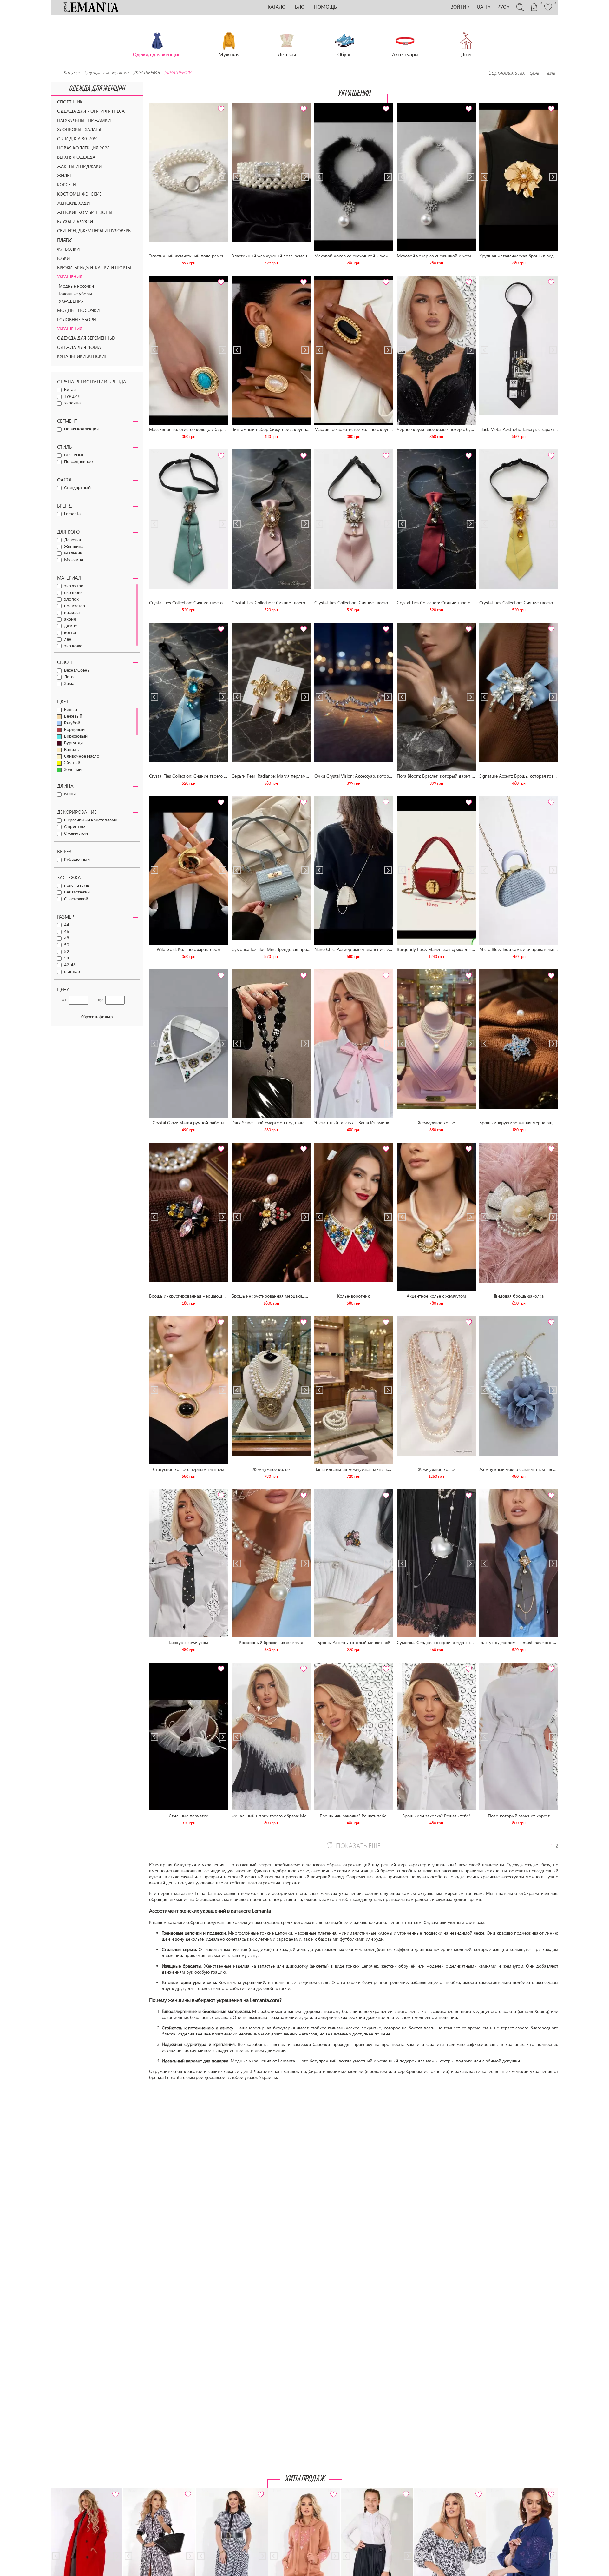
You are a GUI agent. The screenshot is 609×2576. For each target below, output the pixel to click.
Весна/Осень (77, 671)
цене (534, 73)
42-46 (70, 965)
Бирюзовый (76, 737)
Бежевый (73, 717)
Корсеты (67, 185)
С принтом (75, 827)
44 (67, 925)
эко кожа (73, 646)
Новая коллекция (81, 429)
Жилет (64, 175)
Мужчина (74, 560)
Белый (71, 710)
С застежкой (76, 899)
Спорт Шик (70, 102)
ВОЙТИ (460, 7)
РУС (504, 7)
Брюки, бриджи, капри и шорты (94, 267)
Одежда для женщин (107, 72)
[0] (548, 10)
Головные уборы (75, 293)
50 (67, 945)
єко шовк (73, 593)
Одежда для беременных (86, 338)
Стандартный (77, 488)
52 (67, 952)
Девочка (72, 540)
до (100, 1000)
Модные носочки (76, 286)
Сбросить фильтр (97, 1017)
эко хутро (74, 586)
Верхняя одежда (76, 157)
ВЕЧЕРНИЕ (74, 455)
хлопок (71, 599)
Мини (70, 794)
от (64, 1000)
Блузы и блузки (75, 221)
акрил (70, 619)
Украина (72, 403)
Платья (65, 240)
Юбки (63, 258)
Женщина (74, 547)
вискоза (72, 613)
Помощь (325, 7)
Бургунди (73, 743)
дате (551, 73)
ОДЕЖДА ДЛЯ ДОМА (79, 347)
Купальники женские (82, 356)
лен (68, 639)
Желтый (72, 763)
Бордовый (74, 730)
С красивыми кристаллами (91, 820)
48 (67, 938)
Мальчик (73, 553)
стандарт (73, 972)
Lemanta (72, 514)
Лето (69, 677)
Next (223, 105)
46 (67, 932)
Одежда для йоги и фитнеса (91, 111)
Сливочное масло (82, 757)
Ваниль (71, 750)
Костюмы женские (79, 194)
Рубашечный (77, 860)
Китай (70, 390)
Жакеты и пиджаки (79, 166)
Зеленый (73, 770)
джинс (70, 626)
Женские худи (73, 203)
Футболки (68, 249)
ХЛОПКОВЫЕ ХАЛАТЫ (79, 129)
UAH (484, 7)
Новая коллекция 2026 (83, 148)
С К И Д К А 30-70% (77, 139)
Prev (154, 105)
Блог (301, 7)
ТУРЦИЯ (72, 397)
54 (67, 958)
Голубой (72, 723)
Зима (69, 684)
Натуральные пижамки (84, 120)
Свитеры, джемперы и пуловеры (94, 231)
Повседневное (78, 462)
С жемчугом (76, 834)
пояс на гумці (77, 886)
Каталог (278, 7)
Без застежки (77, 892)
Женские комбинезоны (85, 212)
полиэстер (75, 606)
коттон (71, 633)
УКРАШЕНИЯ (146, 72)
